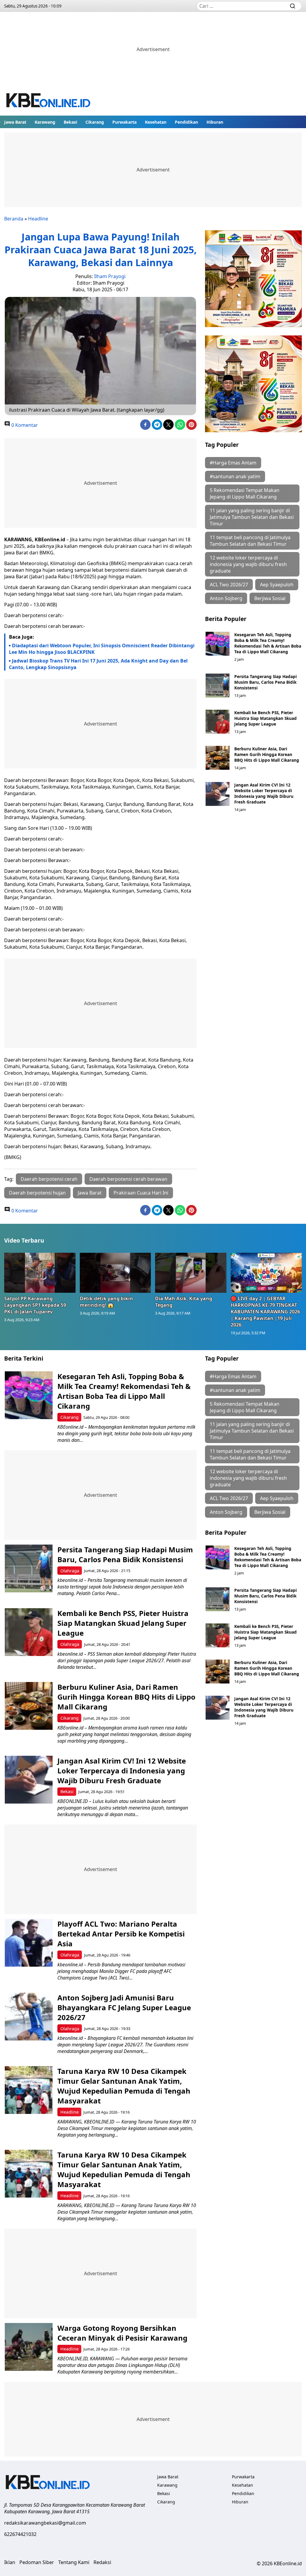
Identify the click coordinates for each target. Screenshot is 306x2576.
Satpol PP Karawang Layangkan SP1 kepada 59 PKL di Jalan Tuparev (35, 1305)
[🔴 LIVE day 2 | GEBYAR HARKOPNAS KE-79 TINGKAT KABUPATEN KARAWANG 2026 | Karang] (266, 1273)
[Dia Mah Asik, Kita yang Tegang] (191, 1273)
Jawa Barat (15, 122)
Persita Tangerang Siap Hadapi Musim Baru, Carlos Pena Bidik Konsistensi (266, 682)
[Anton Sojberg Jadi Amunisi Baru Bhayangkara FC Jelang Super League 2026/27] (29, 2017)
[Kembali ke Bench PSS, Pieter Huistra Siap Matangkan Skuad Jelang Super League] (218, 722)
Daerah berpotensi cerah (49, 1179)
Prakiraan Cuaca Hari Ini (141, 1193)
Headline (38, 219)
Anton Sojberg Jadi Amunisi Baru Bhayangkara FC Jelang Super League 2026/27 (124, 2007)
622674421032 (20, 2534)
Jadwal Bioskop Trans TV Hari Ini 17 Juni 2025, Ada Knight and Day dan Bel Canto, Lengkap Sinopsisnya (98, 664)
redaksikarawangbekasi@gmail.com (45, 2523)
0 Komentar (24, 425)
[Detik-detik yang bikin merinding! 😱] (115, 1273)
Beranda (14, 219)
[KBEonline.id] (49, 101)
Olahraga (70, 1571)
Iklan (10, 2562)
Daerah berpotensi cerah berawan (128, 1179)
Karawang (45, 122)
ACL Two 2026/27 (229, 585)
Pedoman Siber (37, 2562)
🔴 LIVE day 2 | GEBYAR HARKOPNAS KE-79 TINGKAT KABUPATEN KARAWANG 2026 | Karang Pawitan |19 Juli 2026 (265, 1312)
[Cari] (293, 6)
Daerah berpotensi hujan (37, 1193)
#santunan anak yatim (235, 476)
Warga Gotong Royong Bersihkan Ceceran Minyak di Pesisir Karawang (122, 2333)
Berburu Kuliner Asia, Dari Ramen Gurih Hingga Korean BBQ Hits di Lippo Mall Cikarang (267, 754)
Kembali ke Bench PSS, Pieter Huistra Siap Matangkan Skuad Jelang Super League (266, 718)
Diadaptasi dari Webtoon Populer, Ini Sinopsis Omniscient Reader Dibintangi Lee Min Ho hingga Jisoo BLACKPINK (102, 649)
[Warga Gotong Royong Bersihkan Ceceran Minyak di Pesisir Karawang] (29, 2347)
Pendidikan (186, 122)
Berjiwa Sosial (270, 598)
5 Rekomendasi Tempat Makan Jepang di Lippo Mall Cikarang (245, 493)
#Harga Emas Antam (233, 463)
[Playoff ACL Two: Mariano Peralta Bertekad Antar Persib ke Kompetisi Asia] (29, 1943)
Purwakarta (124, 122)
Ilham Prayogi (110, 276)
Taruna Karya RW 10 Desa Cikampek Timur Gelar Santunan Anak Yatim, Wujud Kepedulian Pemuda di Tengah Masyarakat (124, 2086)
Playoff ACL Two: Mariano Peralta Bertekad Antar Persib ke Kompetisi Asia (121, 1934)
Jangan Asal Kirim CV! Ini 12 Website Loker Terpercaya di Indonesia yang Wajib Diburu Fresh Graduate (264, 793)
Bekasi (70, 122)
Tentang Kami (74, 2562)
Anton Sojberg (226, 598)
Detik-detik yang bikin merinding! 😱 (106, 1302)
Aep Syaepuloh (277, 585)
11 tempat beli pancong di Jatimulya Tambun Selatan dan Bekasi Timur (250, 541)
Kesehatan (156, 122)
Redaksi (102, 2562)
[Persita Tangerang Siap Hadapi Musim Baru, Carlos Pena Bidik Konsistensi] (218, 686)
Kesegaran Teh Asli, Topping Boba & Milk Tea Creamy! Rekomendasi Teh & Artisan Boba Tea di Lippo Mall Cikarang (268, 643)
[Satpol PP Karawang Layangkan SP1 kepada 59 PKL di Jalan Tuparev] (40, 1273)
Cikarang (95, 122)
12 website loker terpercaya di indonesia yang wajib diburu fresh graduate (248, 564)
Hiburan (215, 122)
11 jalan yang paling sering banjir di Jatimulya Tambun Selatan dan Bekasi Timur (252, 517)
